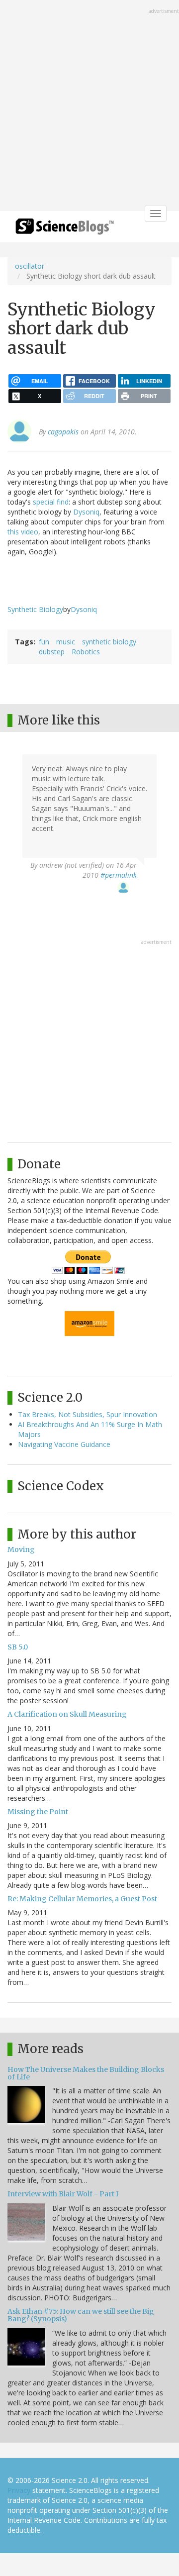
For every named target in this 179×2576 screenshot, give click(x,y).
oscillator (30, 266)
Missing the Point (38, 1812)
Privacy (19, 2490)
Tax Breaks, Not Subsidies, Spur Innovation (88, 1414)
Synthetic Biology (35, 609)
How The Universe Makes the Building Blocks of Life (86, 2073)
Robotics (86, 652)
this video (23, 532)
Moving (21, 1549)
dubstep (52, 652)
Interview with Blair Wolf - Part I (63, 2194)
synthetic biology (109, 642)
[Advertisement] (89, 106)
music (66, 642)
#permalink (119, 875)
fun (44, 642)
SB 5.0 (18, 1647)
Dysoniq (86, 512)
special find (51, 502)
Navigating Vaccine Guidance (64, 1444)
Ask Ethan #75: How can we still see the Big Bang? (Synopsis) (81, 2315)
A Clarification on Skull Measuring (67, 1714)
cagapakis (63, 432)
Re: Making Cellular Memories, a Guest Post (82, 1899)
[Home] (65, 230)
